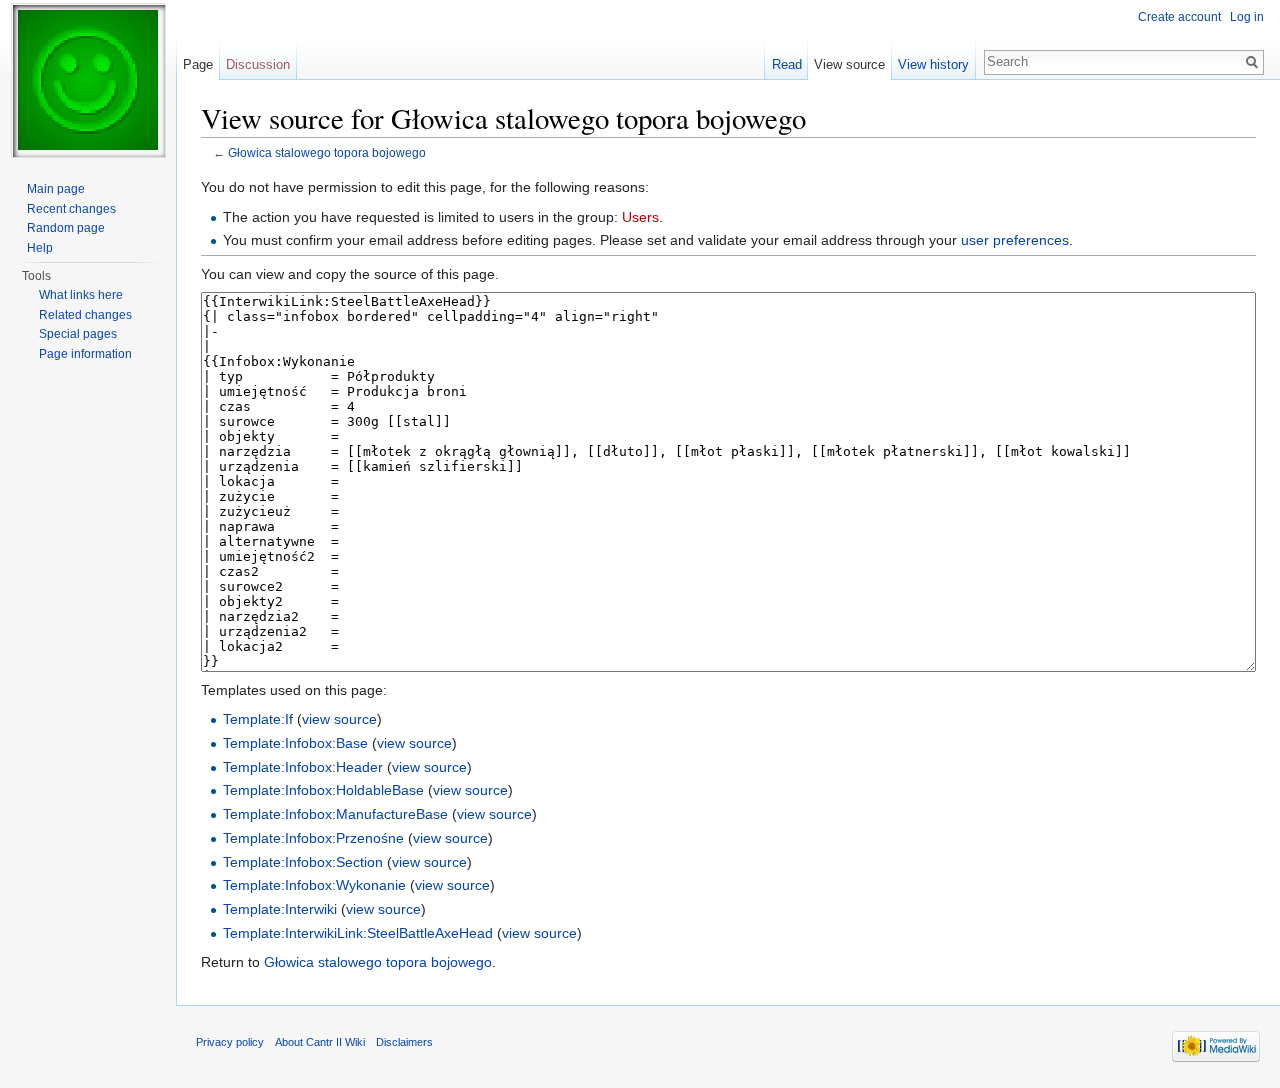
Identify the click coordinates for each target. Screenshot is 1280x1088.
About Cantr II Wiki (320, 1042)
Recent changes (71, 209)
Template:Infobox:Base (295, 743)
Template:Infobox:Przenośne (313, 838)
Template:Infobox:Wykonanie (314, 885)
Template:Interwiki (280, 909)
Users (640, 217)
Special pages (78, 334)
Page (198, 64)
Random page (66, 228)
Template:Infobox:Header (303, 767)
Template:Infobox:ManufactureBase (335, 814)
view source (339, 719)
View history (933, 64)
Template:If (258, 719)
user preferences (1015, 240)
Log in (1247, 17)
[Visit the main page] (88, 80)
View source (849, 64)
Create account (1179, 17)
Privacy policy (230, 1042)
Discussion (258, 64)
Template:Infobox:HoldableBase (323, 790)
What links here (81, 295)
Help (40, 248)
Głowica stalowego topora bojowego (327, 152)
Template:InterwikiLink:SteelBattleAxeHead (358, 933)
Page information (85, 354)
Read (787, 64)
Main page (56, 189)
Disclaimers (404, 1042)
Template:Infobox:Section (303, 862)
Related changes (85, 315)
